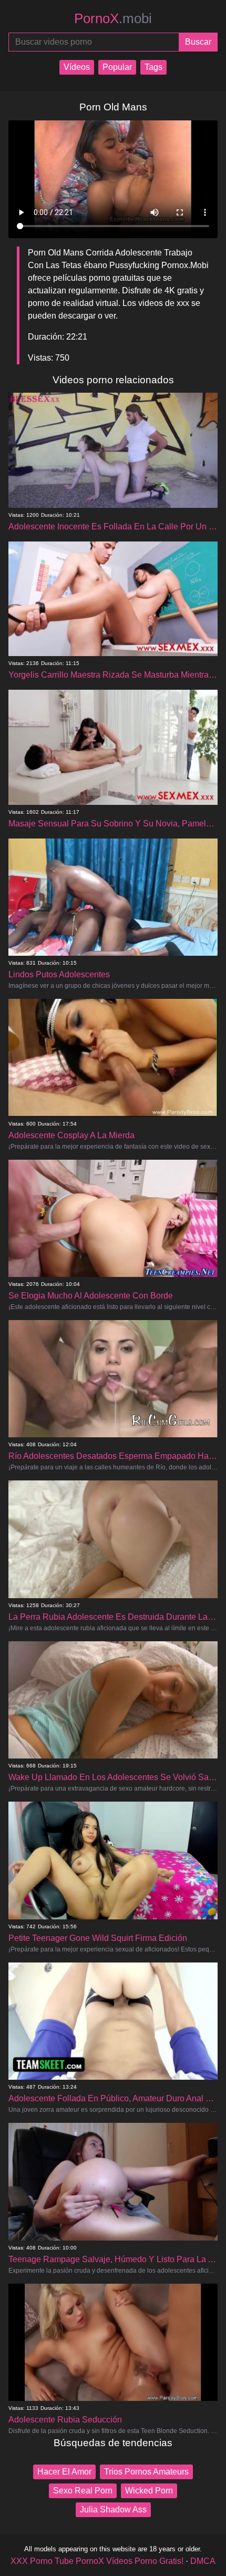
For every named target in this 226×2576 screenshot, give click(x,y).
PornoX (113, 18)
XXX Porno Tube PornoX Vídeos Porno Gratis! (97, 2561)
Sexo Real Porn (83, 2491)
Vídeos (77, 67)
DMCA (203, 2561)
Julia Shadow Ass (113, 2509)
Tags (153, 67)
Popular (117, 67)
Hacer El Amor (64, 2472)
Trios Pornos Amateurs (146, 2472)
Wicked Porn (149, 2491)
